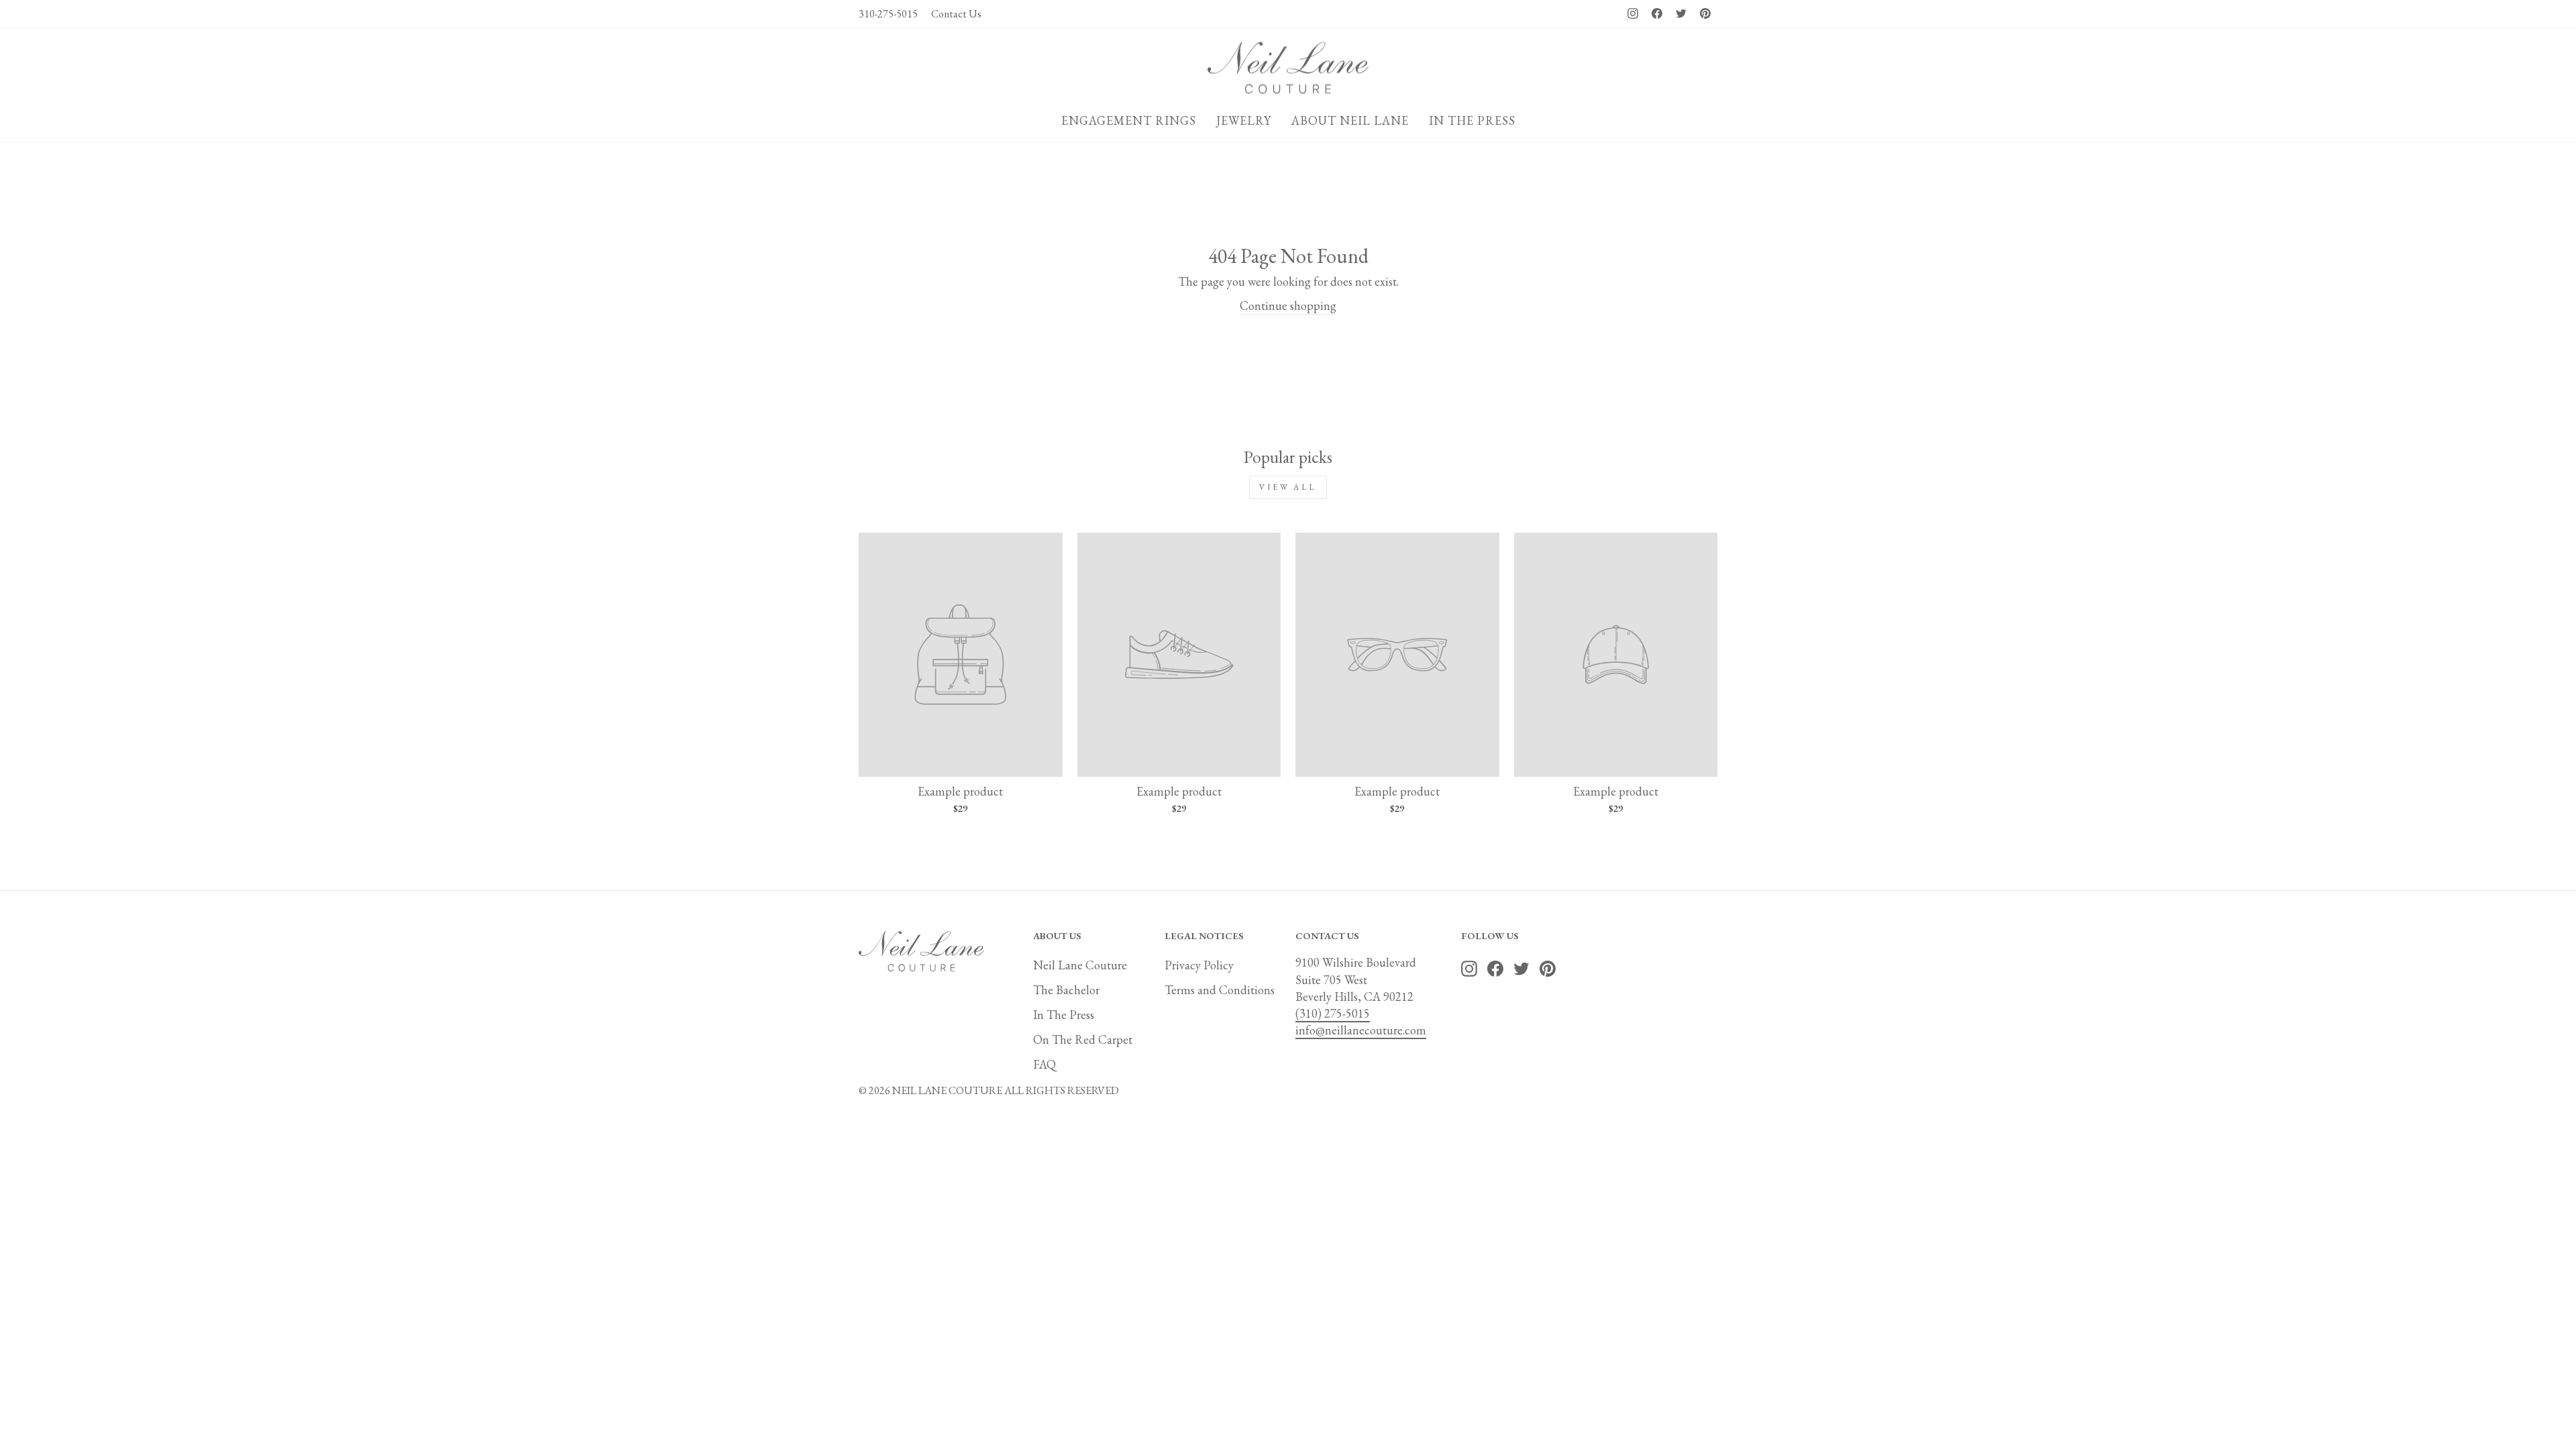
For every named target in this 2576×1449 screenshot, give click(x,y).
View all (1288, 487)
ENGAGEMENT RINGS (1129, 120)
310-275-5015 (888, 14)
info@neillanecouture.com (1361, 1030)
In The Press (1064, 1015)
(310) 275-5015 (1333, 1013)
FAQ (1044, 1064)
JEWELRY (1244, 120)
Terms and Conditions (1220, 990)
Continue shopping (1288, 306)
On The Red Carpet (1083, 1039)
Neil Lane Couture (1080, 965)
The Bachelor (1066, 990)
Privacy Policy (1199, 965)
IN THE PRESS (1472, 120)
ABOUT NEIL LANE (1350, 120)
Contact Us (956, 14)
